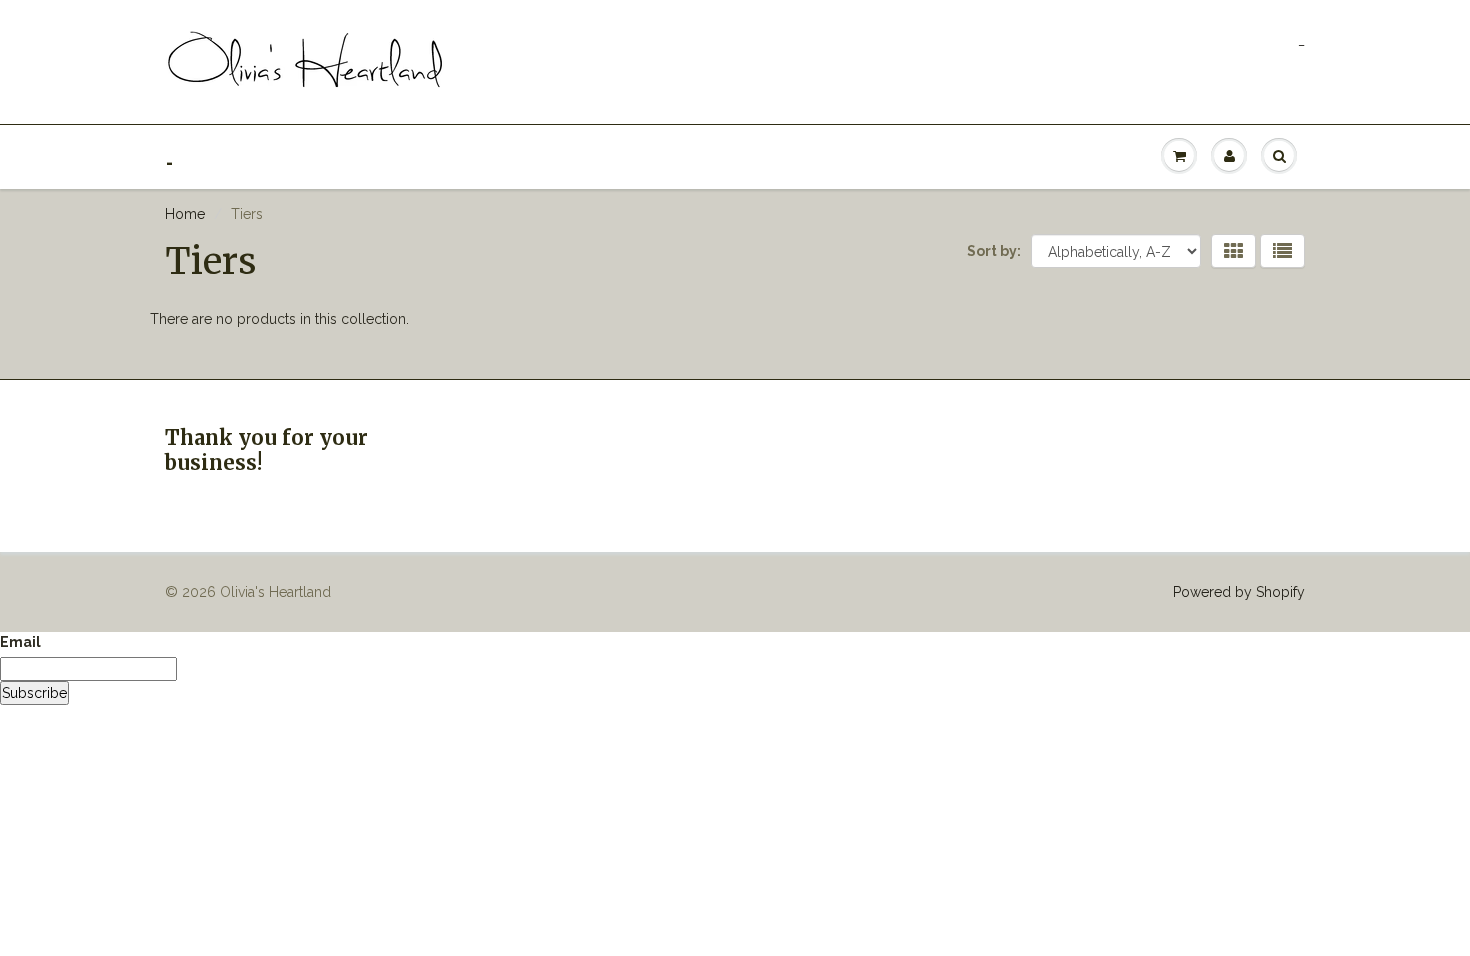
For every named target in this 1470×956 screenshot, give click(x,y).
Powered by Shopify (1239, 592)
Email (20, 642)
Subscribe (34, 693)
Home (185, 214)
